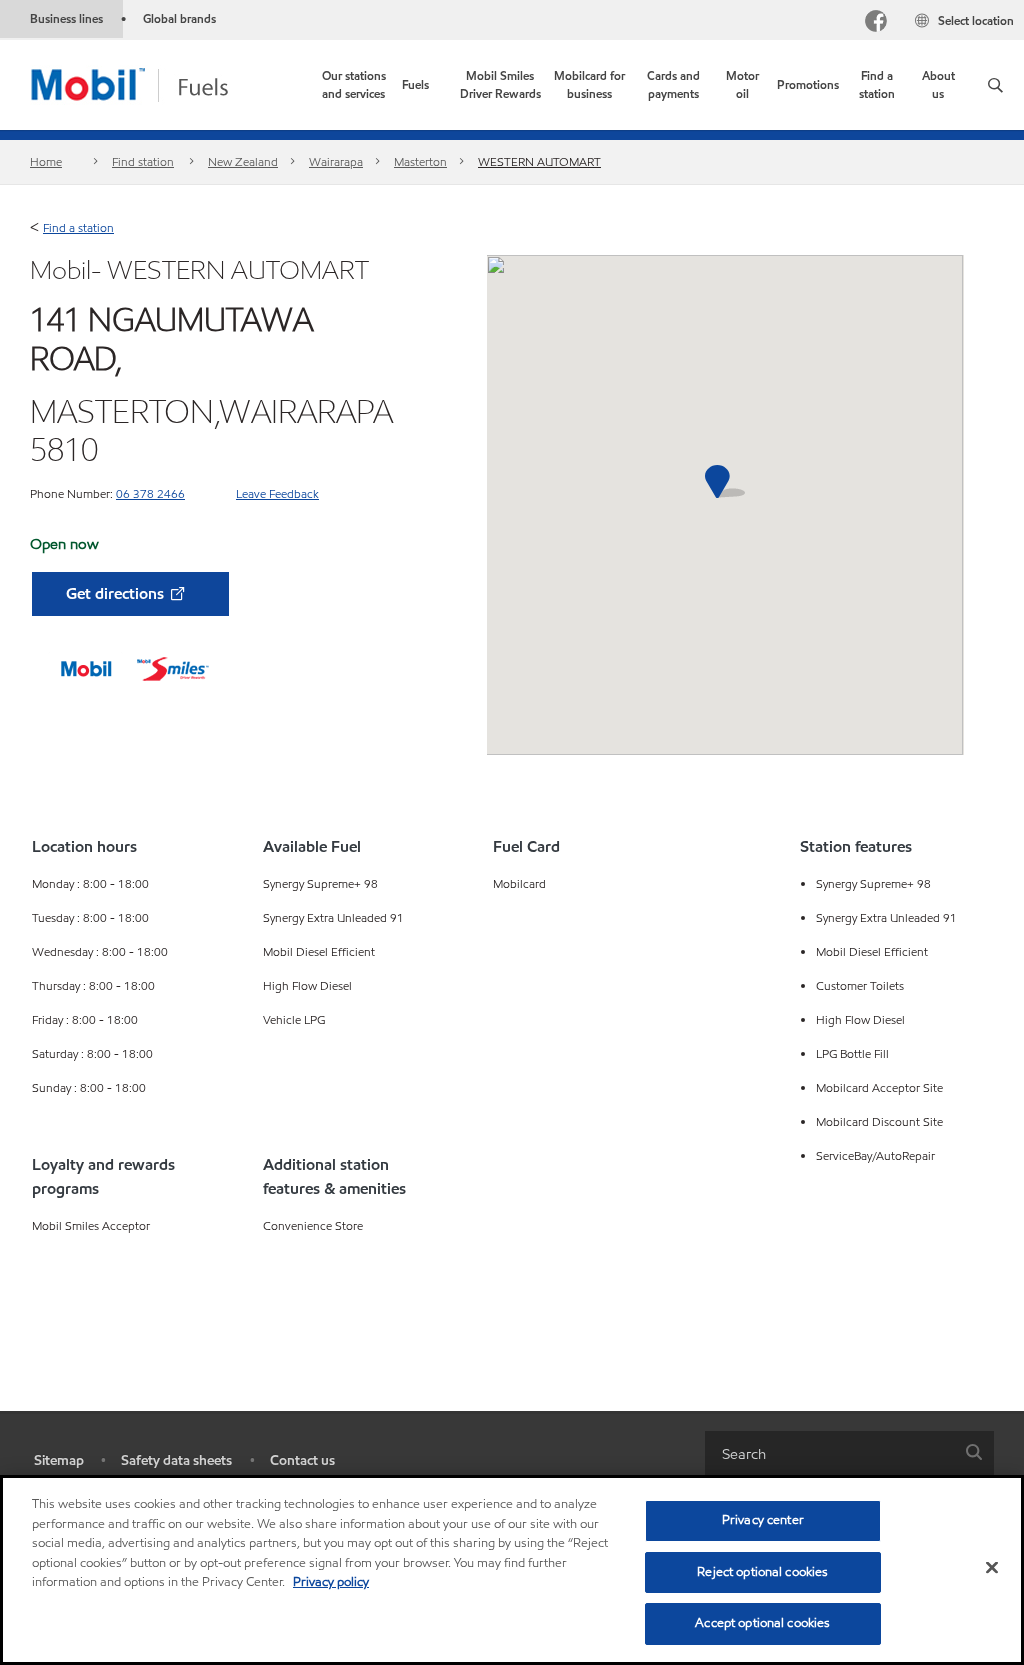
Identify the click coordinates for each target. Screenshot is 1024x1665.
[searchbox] (829, 1453)
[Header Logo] (161, 83)
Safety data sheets (176, 1460)
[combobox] (849, 1453)
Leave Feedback (277, 493)
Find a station (78, 227)
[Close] (992, 1568)
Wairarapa (336, 161)
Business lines (66, 18)
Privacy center (763, 1520)
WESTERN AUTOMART (539, 161)
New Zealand (243, 161)
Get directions (117, 593)
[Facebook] (876, 23)
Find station (143, 161)
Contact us (302, 1460)
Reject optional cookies (762, 1572)
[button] (995, 85)
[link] (353, 85)
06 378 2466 (150, 493)
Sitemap (59, 1460)
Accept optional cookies (762, 1623)
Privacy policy (331, 1582)
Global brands (179, 18)
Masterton (420, 161)
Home (46, 161)
